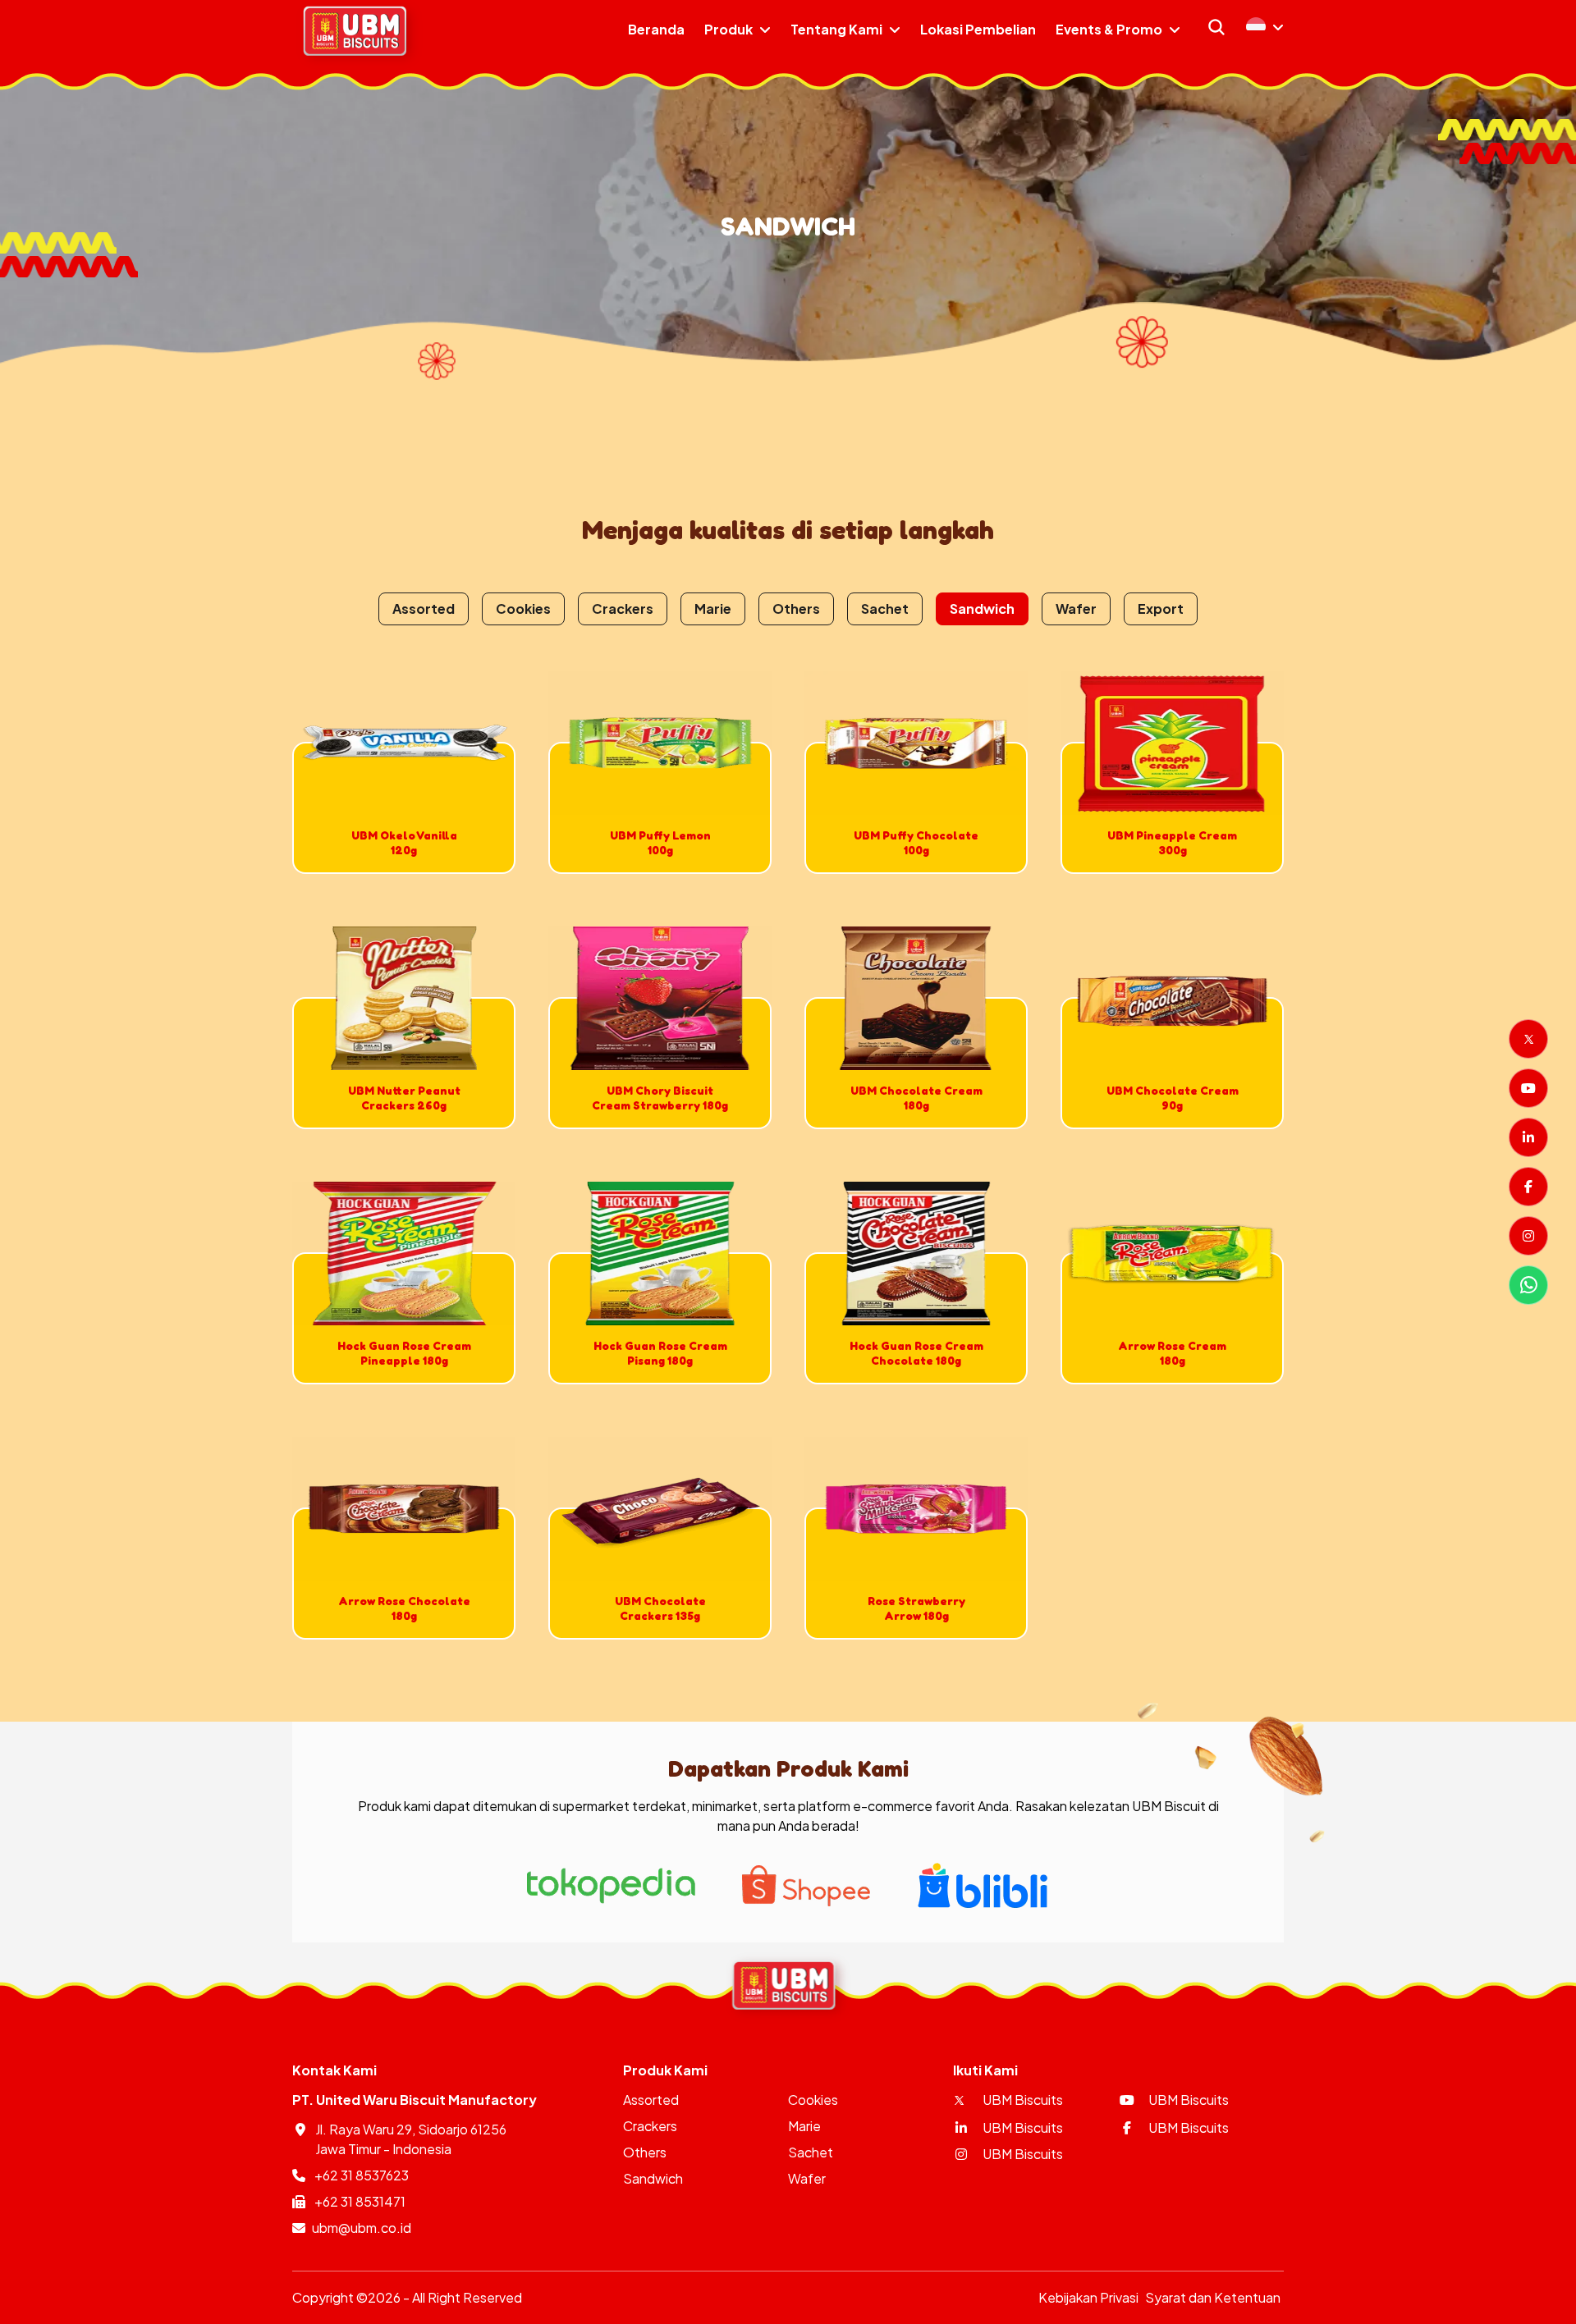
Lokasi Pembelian (978, 29)
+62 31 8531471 (359, 2201)
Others (796, 608)
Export (1161, 608)
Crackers (623, 608)
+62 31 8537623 (360, 2175)
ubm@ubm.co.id (362, 2228)
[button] (1265, 27)
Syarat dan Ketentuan (1213, 2297)
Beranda (656, 29)
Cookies (523, 608)
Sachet (885, 608)
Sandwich (982, 608)
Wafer (1076, 608)
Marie (713, 608)
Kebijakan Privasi (1088, 2297)
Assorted (424, 608)
